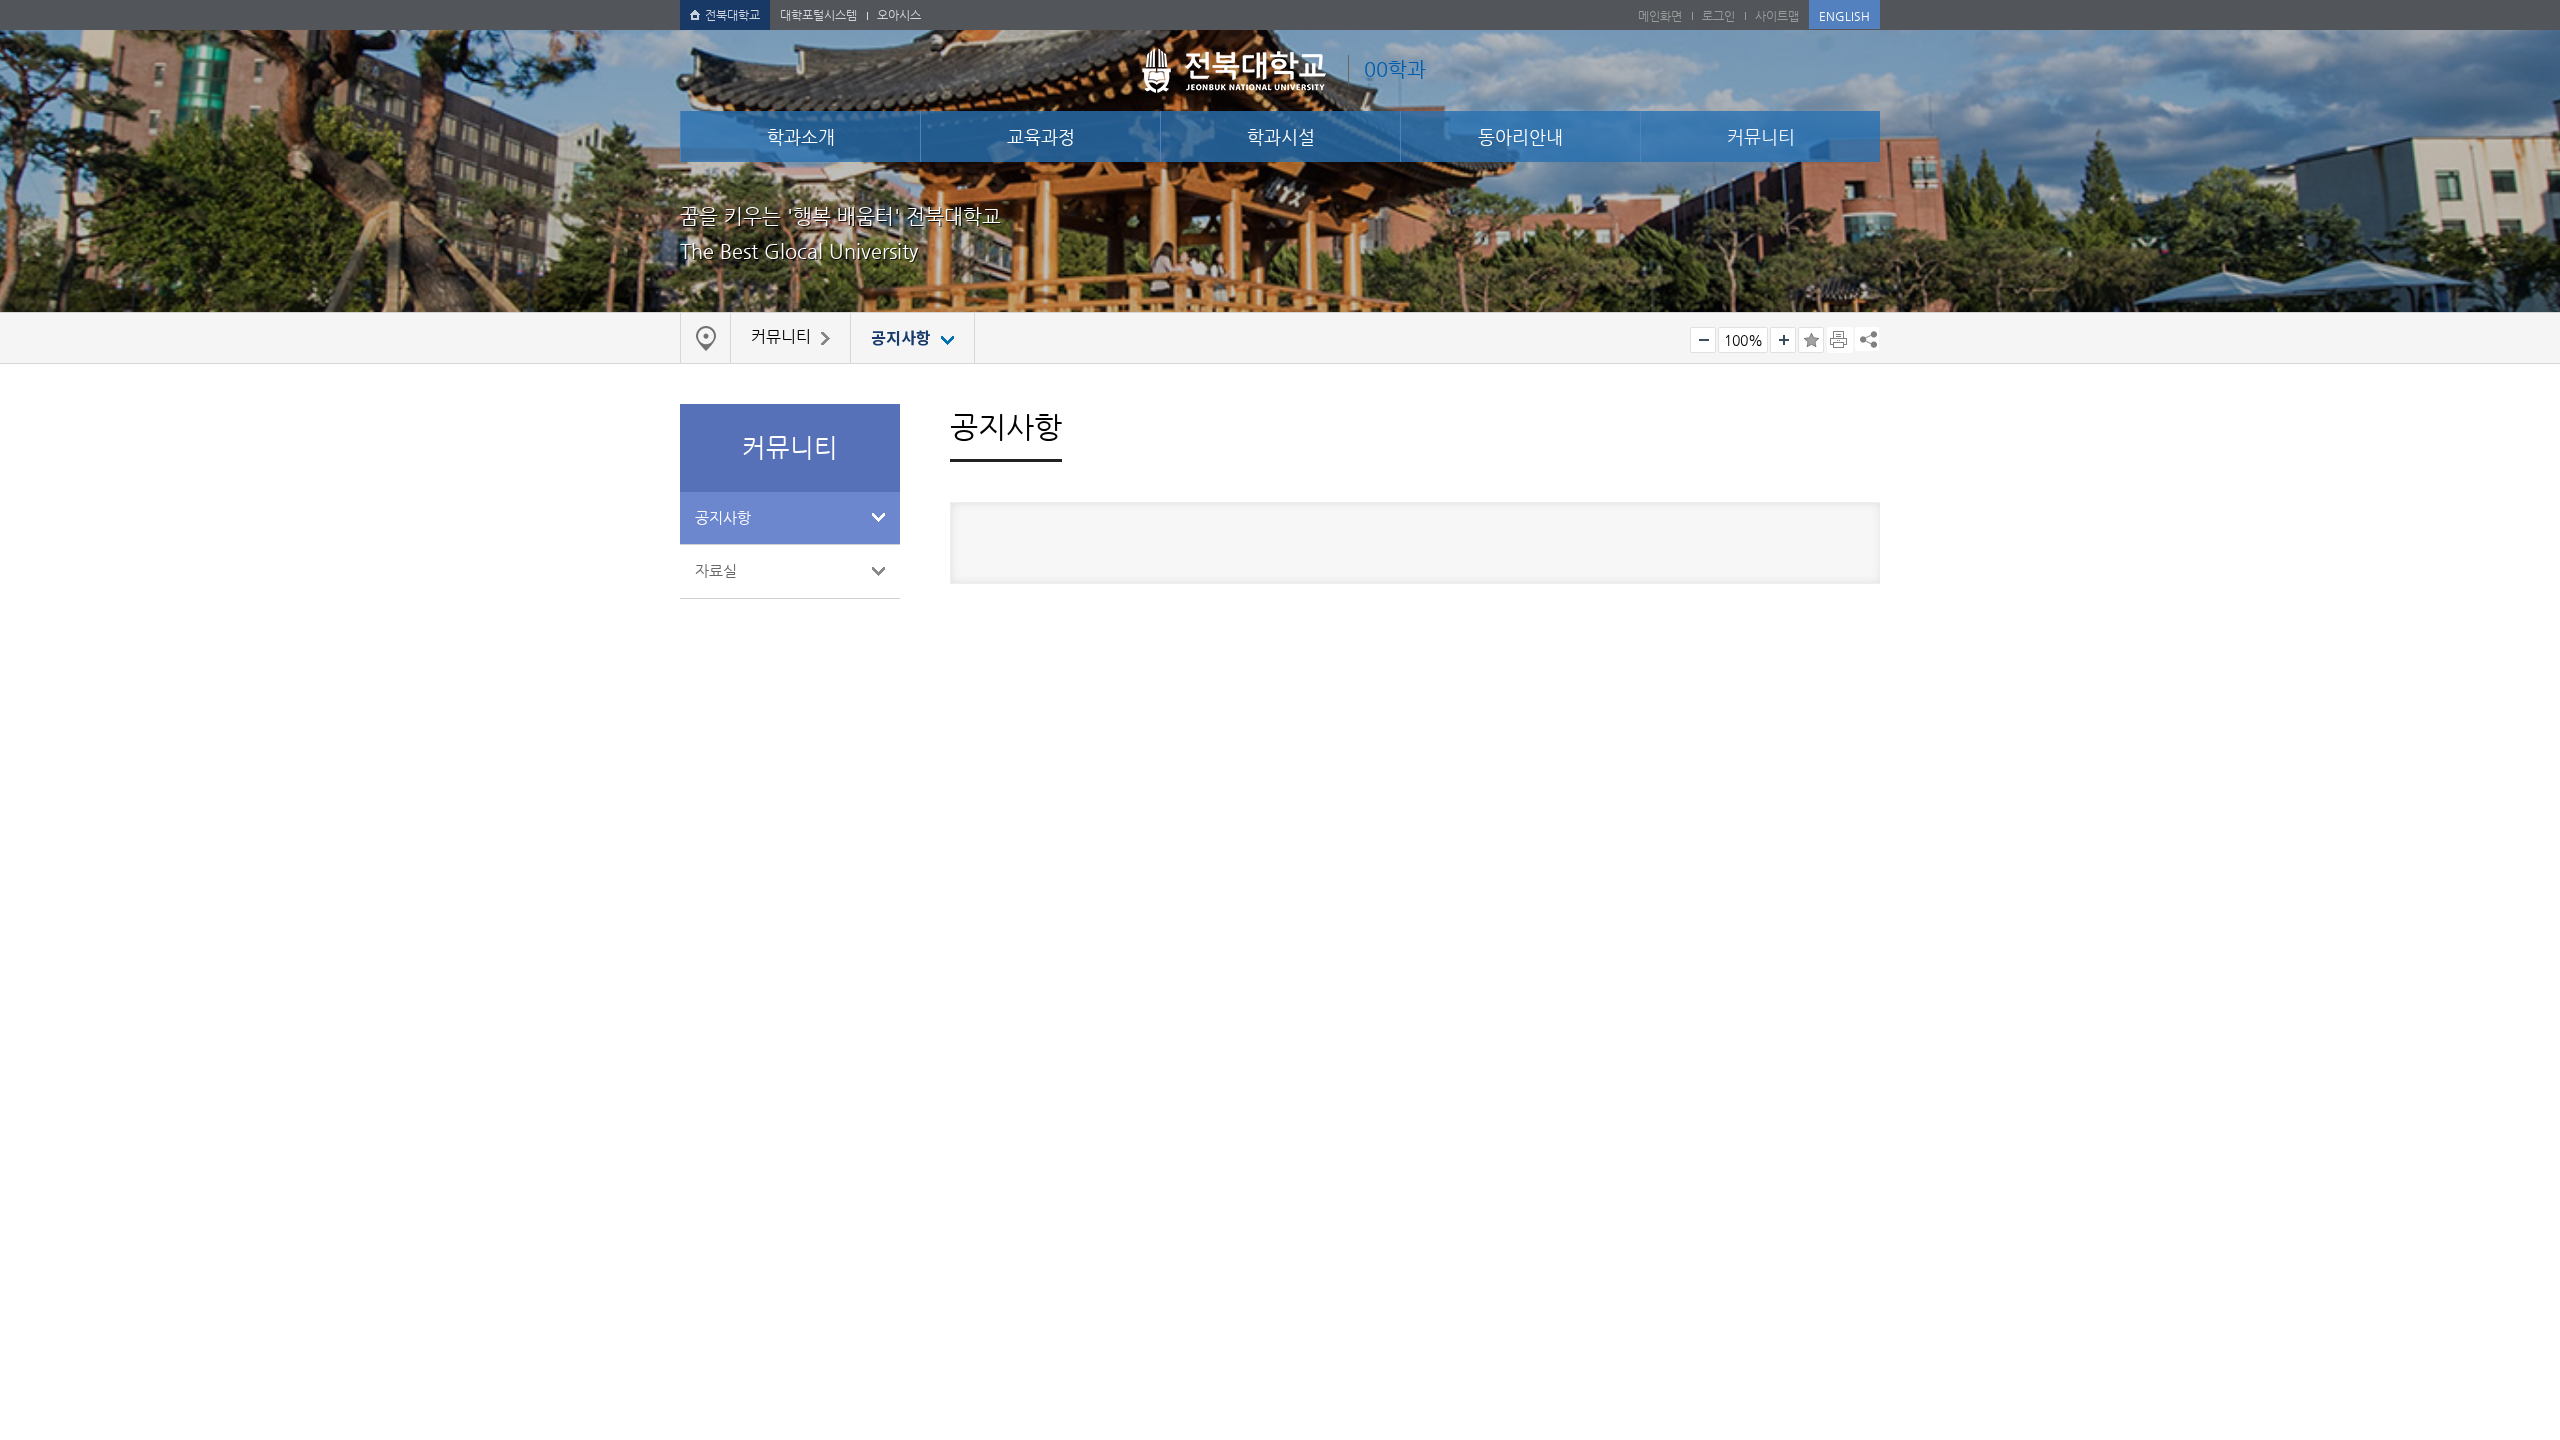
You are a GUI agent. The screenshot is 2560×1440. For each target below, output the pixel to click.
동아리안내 (1520, 136)
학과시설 (1281, 136)
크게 (1783, 340)
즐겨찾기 (1811, 340)
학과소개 (801, 136)
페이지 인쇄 (1840, 340)
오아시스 (899, 15)
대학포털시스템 (818, 15)
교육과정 (1041, 136)
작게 (1703, 340)
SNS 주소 (1867, 339)
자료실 (716, 570)
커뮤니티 (1761, 136)
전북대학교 (732, 15)
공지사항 (723, 517)
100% (1743, 340)
